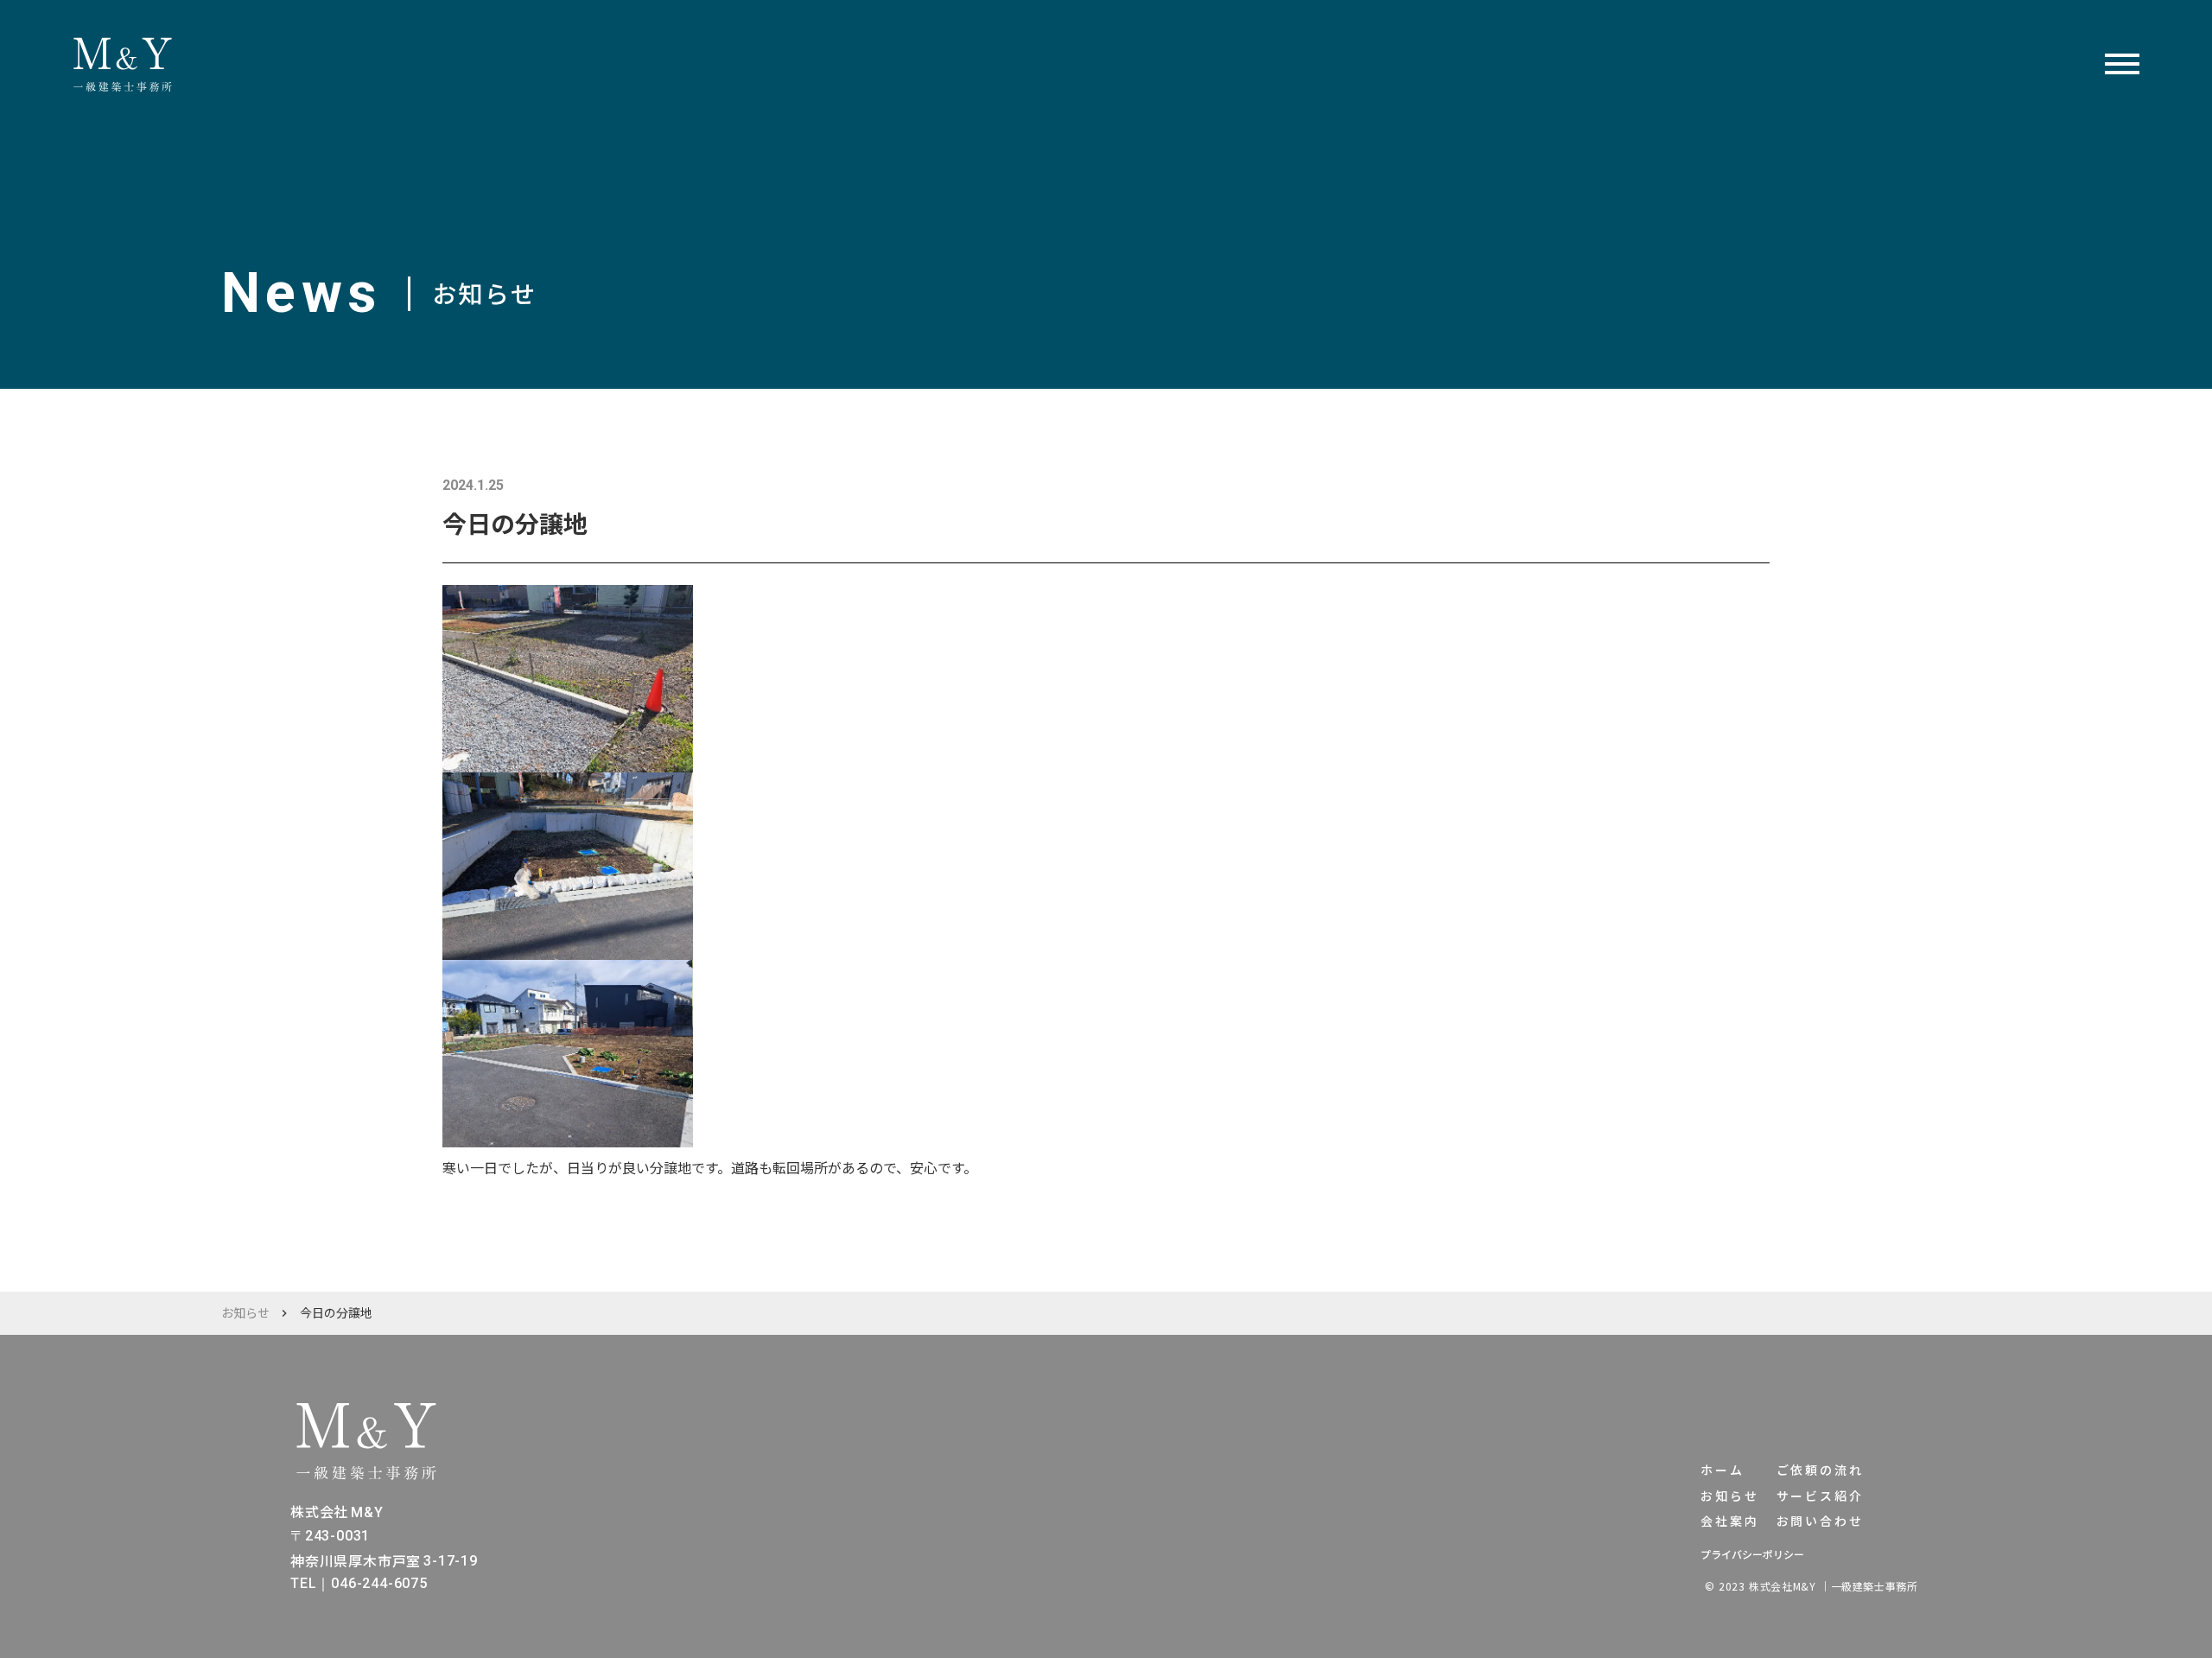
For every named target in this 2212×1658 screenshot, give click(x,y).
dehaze (2122, 65)
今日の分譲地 (336, 1313)
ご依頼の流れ (1820, 1470)
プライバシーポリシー (1752, 1554)
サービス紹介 (1820, 1496)
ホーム (1722, 1470)
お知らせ (245, 1313)
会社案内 (1729, 1521)
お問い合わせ (1820, 1521)
